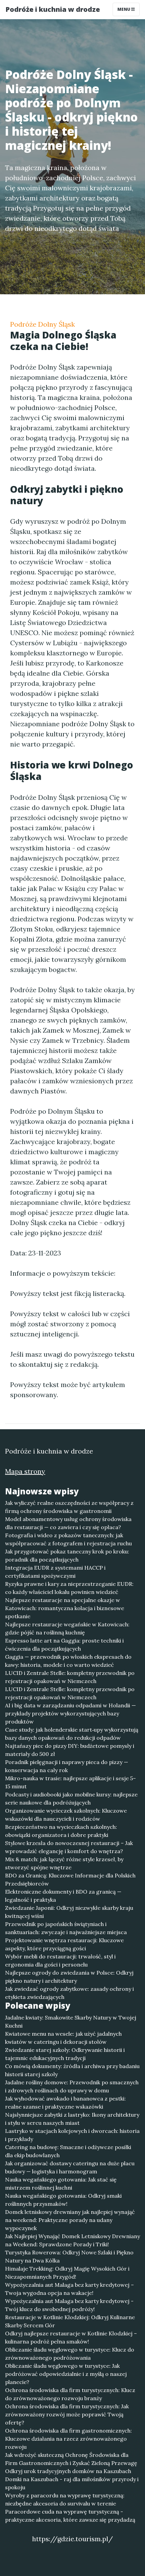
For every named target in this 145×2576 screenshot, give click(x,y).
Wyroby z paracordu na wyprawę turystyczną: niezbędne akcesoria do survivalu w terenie (65, 2499)
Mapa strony (25, 1471)
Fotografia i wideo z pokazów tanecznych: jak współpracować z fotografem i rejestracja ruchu (68, 1539)
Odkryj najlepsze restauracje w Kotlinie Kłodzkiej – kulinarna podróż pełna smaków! (71, 2337)
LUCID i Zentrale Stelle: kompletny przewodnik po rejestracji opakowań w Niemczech (70, 1677)
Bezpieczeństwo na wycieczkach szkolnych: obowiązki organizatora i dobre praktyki (61, 1831)
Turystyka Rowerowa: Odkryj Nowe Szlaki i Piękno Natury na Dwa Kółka (69, 2256)
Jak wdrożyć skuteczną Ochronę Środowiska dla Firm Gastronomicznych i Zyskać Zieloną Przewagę (71, 2459)
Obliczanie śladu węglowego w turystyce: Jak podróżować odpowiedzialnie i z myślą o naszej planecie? (66, 2374)
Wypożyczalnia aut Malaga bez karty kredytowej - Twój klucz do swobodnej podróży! (69, 2305)
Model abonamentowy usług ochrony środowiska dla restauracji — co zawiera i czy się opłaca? (68, 1523)
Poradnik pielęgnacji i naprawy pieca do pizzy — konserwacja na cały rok (67, 1766)
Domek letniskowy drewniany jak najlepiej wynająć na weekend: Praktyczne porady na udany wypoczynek (70, 2220)
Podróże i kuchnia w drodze (53, 9)
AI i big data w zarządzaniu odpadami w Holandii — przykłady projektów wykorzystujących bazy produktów (70, 1713)
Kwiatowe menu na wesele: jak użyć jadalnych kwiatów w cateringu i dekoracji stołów (63, 2038)
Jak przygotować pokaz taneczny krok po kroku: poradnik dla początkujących (67, 1555)
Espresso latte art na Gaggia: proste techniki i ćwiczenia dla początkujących (64, 1645)
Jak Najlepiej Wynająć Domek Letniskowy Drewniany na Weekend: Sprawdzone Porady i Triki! (72, 2240)
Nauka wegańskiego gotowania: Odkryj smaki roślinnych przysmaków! (63, 2200)
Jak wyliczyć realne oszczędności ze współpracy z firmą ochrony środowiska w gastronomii (69, 1507)
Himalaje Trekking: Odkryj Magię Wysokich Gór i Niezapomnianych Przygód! (67, 2273)
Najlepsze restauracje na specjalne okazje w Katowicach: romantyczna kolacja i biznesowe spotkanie (65, 1608)
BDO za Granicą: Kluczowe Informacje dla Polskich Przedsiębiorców (70, 1879)
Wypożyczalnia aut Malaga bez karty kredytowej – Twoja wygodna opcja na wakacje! (69, 2289)
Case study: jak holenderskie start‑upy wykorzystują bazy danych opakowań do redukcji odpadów (72, 1734)
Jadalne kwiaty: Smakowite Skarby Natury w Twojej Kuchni (71, 2022)
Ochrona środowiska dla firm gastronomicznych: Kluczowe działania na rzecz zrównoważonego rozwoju (68, 2439)
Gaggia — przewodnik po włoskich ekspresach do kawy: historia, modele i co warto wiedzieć (68, 1661)
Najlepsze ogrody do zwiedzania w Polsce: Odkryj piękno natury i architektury (69, 1977)
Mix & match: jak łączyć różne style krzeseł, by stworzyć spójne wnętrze (64, 1863)
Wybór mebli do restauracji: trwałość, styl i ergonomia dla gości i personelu (60, 1960)
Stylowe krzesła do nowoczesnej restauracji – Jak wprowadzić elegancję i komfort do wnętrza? (69, 1847)
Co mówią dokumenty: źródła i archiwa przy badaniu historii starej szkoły (72, 2070)
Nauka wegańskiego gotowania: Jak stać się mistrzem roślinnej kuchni (61, 2184)
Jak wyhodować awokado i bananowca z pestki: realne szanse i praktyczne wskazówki (65, 2103)
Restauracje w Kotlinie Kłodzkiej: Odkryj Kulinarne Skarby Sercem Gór (70, 2321)
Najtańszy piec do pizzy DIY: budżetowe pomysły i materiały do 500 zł (70, 1750)
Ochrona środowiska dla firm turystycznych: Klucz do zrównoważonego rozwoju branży (70, 2394)
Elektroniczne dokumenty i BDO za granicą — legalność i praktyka (63, 1896)
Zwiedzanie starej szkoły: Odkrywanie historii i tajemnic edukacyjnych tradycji (65, 2054)
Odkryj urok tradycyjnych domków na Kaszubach (68, 2471)
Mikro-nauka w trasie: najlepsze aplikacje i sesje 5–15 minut (70, 1782)
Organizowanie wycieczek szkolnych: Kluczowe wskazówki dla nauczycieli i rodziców (66, 1815)
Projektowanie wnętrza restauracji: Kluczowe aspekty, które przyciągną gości (64, 1944)
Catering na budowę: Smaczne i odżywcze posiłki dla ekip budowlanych (68, 2151)
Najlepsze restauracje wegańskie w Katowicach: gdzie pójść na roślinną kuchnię (67, 1628)
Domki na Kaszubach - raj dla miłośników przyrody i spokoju (72, 2483)
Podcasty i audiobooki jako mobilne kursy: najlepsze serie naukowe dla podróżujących (71, 1798)
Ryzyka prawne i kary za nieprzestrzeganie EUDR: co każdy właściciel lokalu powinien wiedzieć (69, 1588)
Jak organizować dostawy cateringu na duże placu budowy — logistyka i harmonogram (70, 2167)
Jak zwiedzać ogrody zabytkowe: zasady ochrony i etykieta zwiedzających (69, 1993)
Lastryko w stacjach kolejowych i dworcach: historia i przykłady (72, 2135)
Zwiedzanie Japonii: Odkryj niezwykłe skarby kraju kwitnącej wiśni (69, 1912)
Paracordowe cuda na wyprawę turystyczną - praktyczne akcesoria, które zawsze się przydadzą (70, 2516)
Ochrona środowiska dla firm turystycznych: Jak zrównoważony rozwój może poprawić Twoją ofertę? (67, 2414)
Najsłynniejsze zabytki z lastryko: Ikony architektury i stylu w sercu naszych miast (72, 2119)
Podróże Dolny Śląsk (42, 324)
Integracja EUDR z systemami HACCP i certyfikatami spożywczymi (55, 1572)
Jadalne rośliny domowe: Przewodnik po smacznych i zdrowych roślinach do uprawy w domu (72, 2086)
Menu (124, 9)
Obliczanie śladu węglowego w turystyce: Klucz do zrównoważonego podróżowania (70, 2354)
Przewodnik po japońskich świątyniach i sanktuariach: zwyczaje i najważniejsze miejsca (66, 1928)
